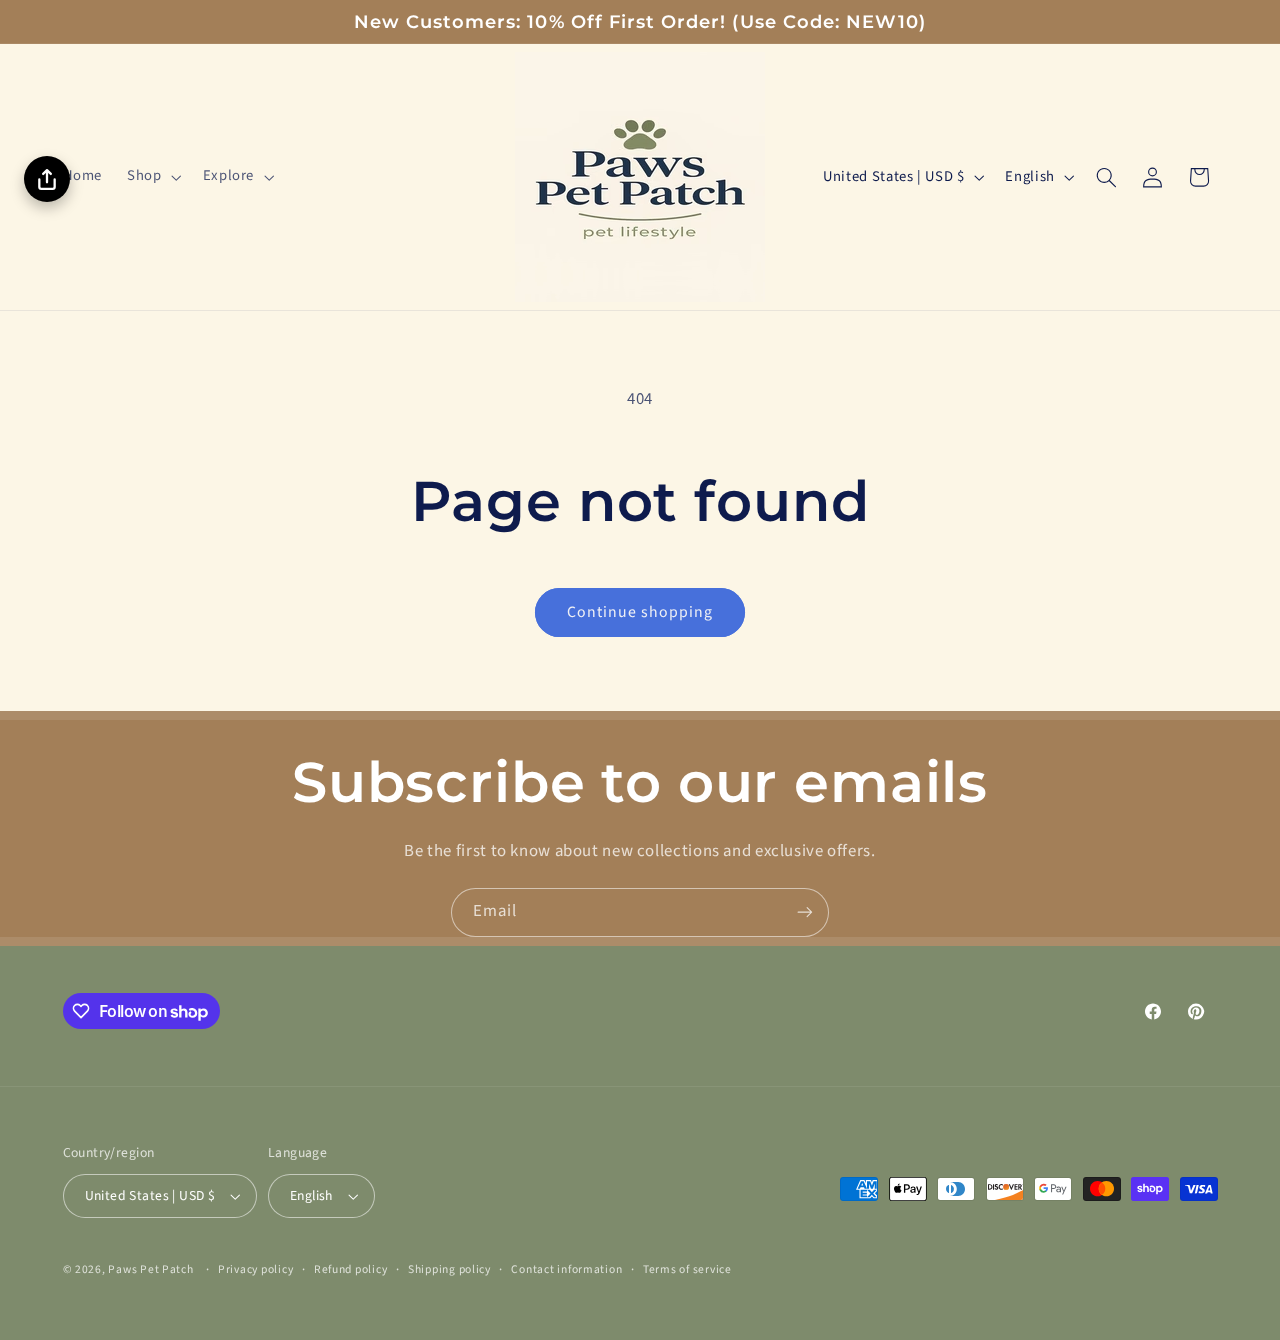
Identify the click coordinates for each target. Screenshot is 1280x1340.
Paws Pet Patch (150, 1269)
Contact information (566, 1269)
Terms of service (687, 1269)
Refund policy (351, 1269)
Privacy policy (255, 1269)
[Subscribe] (805, 912)
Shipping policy (449, 1269)
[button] (152, 177)
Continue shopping (640, 612)
